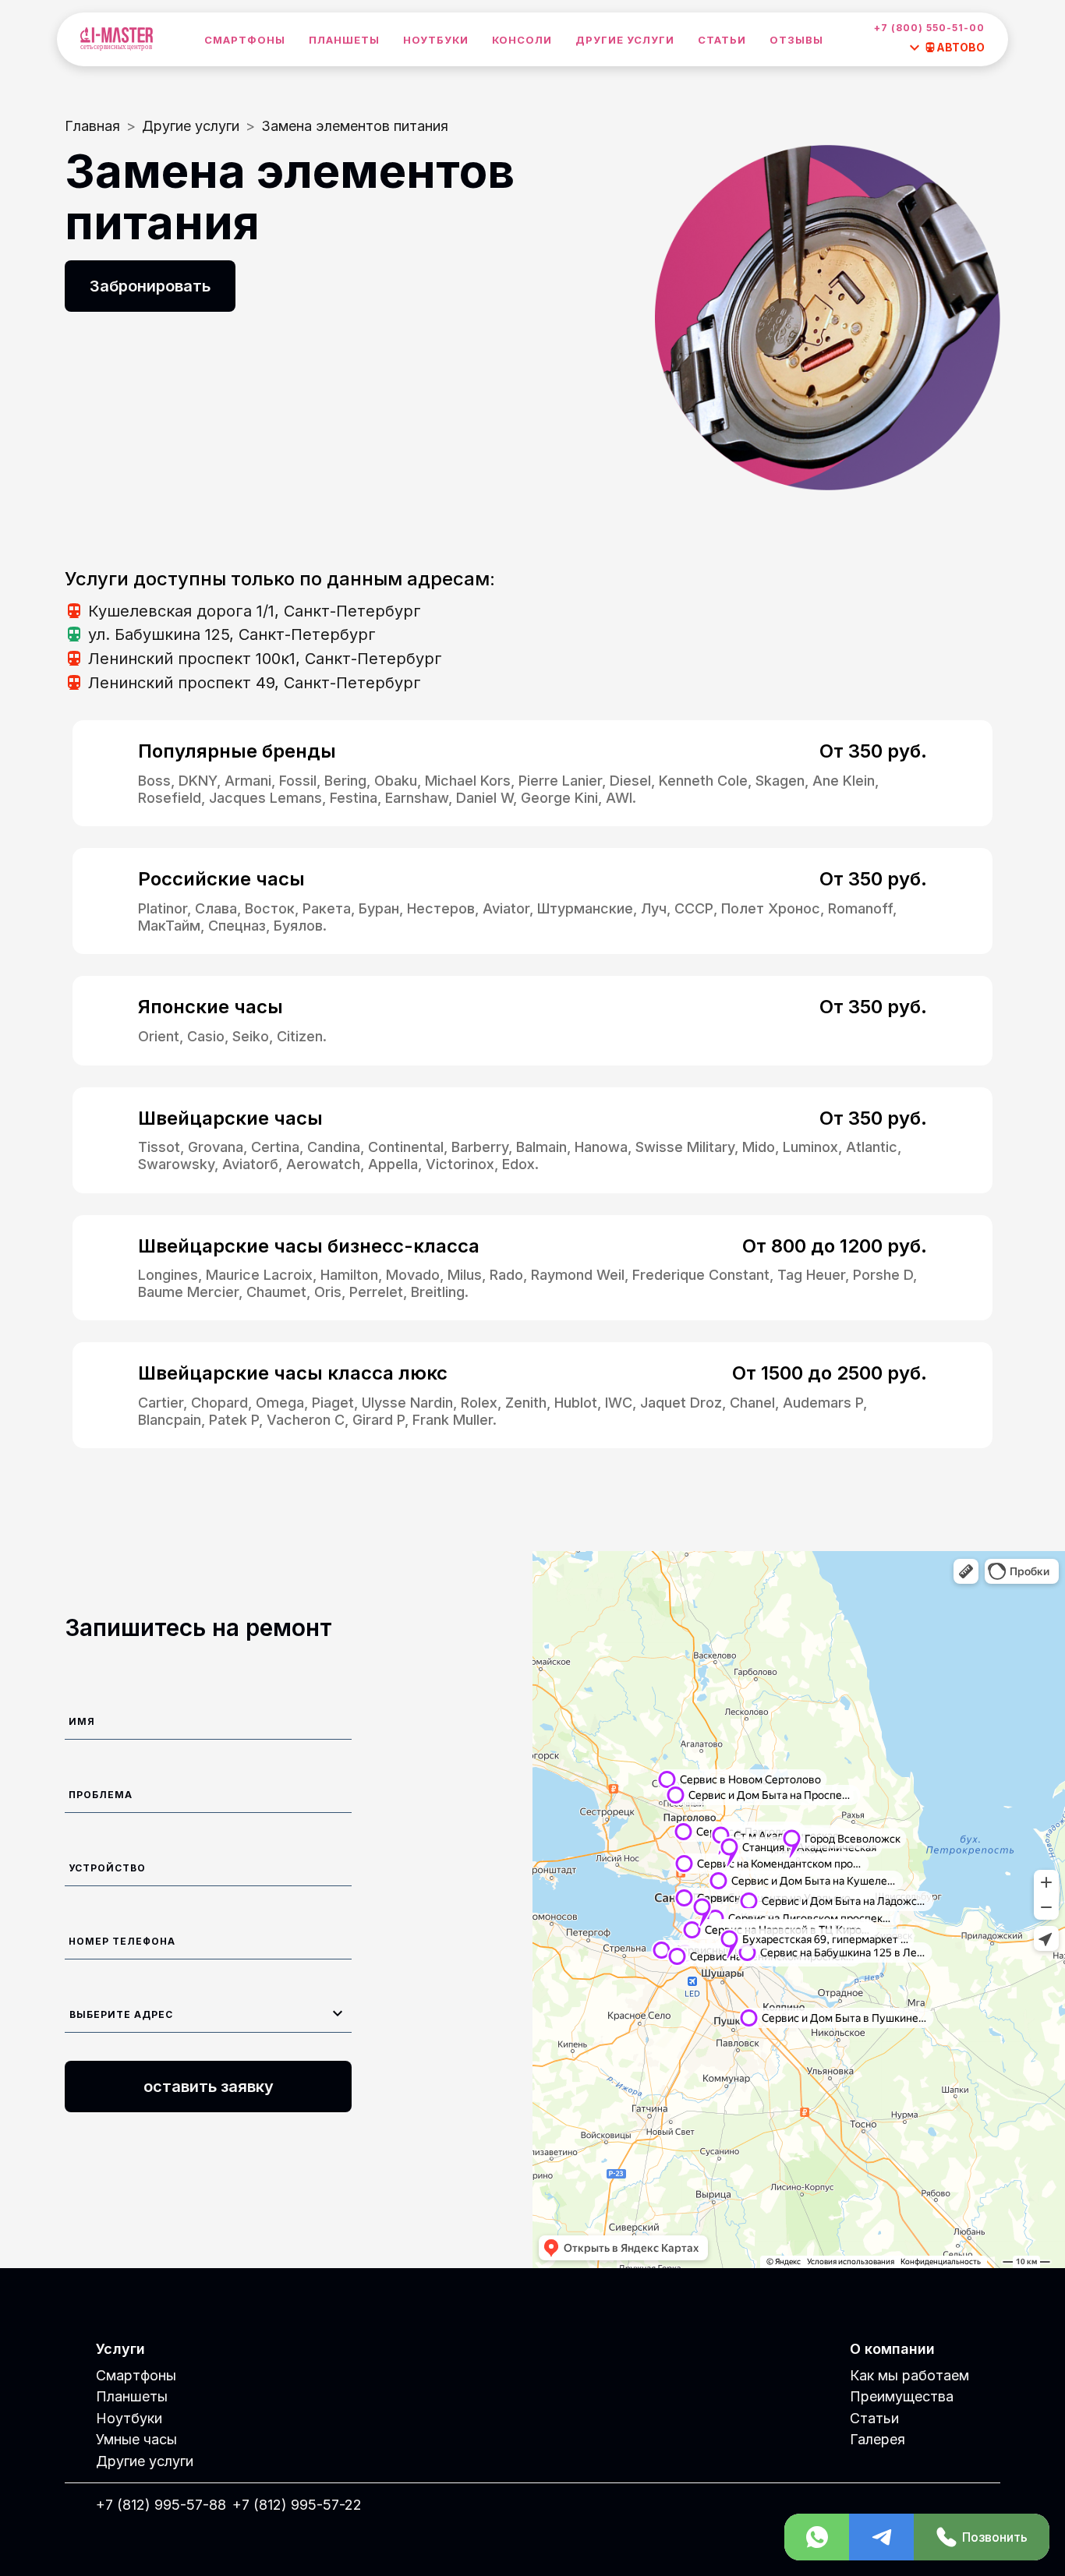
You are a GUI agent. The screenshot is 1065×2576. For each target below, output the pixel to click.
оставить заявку (209, 2087)
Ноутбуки (436, 40)
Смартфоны (245, 40)
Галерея (877, 2439)
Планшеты (344, 40)
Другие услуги (625, 40)
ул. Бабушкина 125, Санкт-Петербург (232, 634)
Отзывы (796, 40)
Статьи (722, 40)
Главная (92, 126)
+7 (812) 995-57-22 (297, 2505)
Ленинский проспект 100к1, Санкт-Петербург (265, 659)
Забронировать (150, 286)
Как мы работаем (909, 2375)
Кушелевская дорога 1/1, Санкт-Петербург (255, 611)
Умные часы (136, 2439)
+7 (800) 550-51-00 (929, 28)
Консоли (522, 40)
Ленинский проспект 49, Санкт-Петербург (255, 683)
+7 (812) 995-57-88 (161, 2505)
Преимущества (902, 2396)
